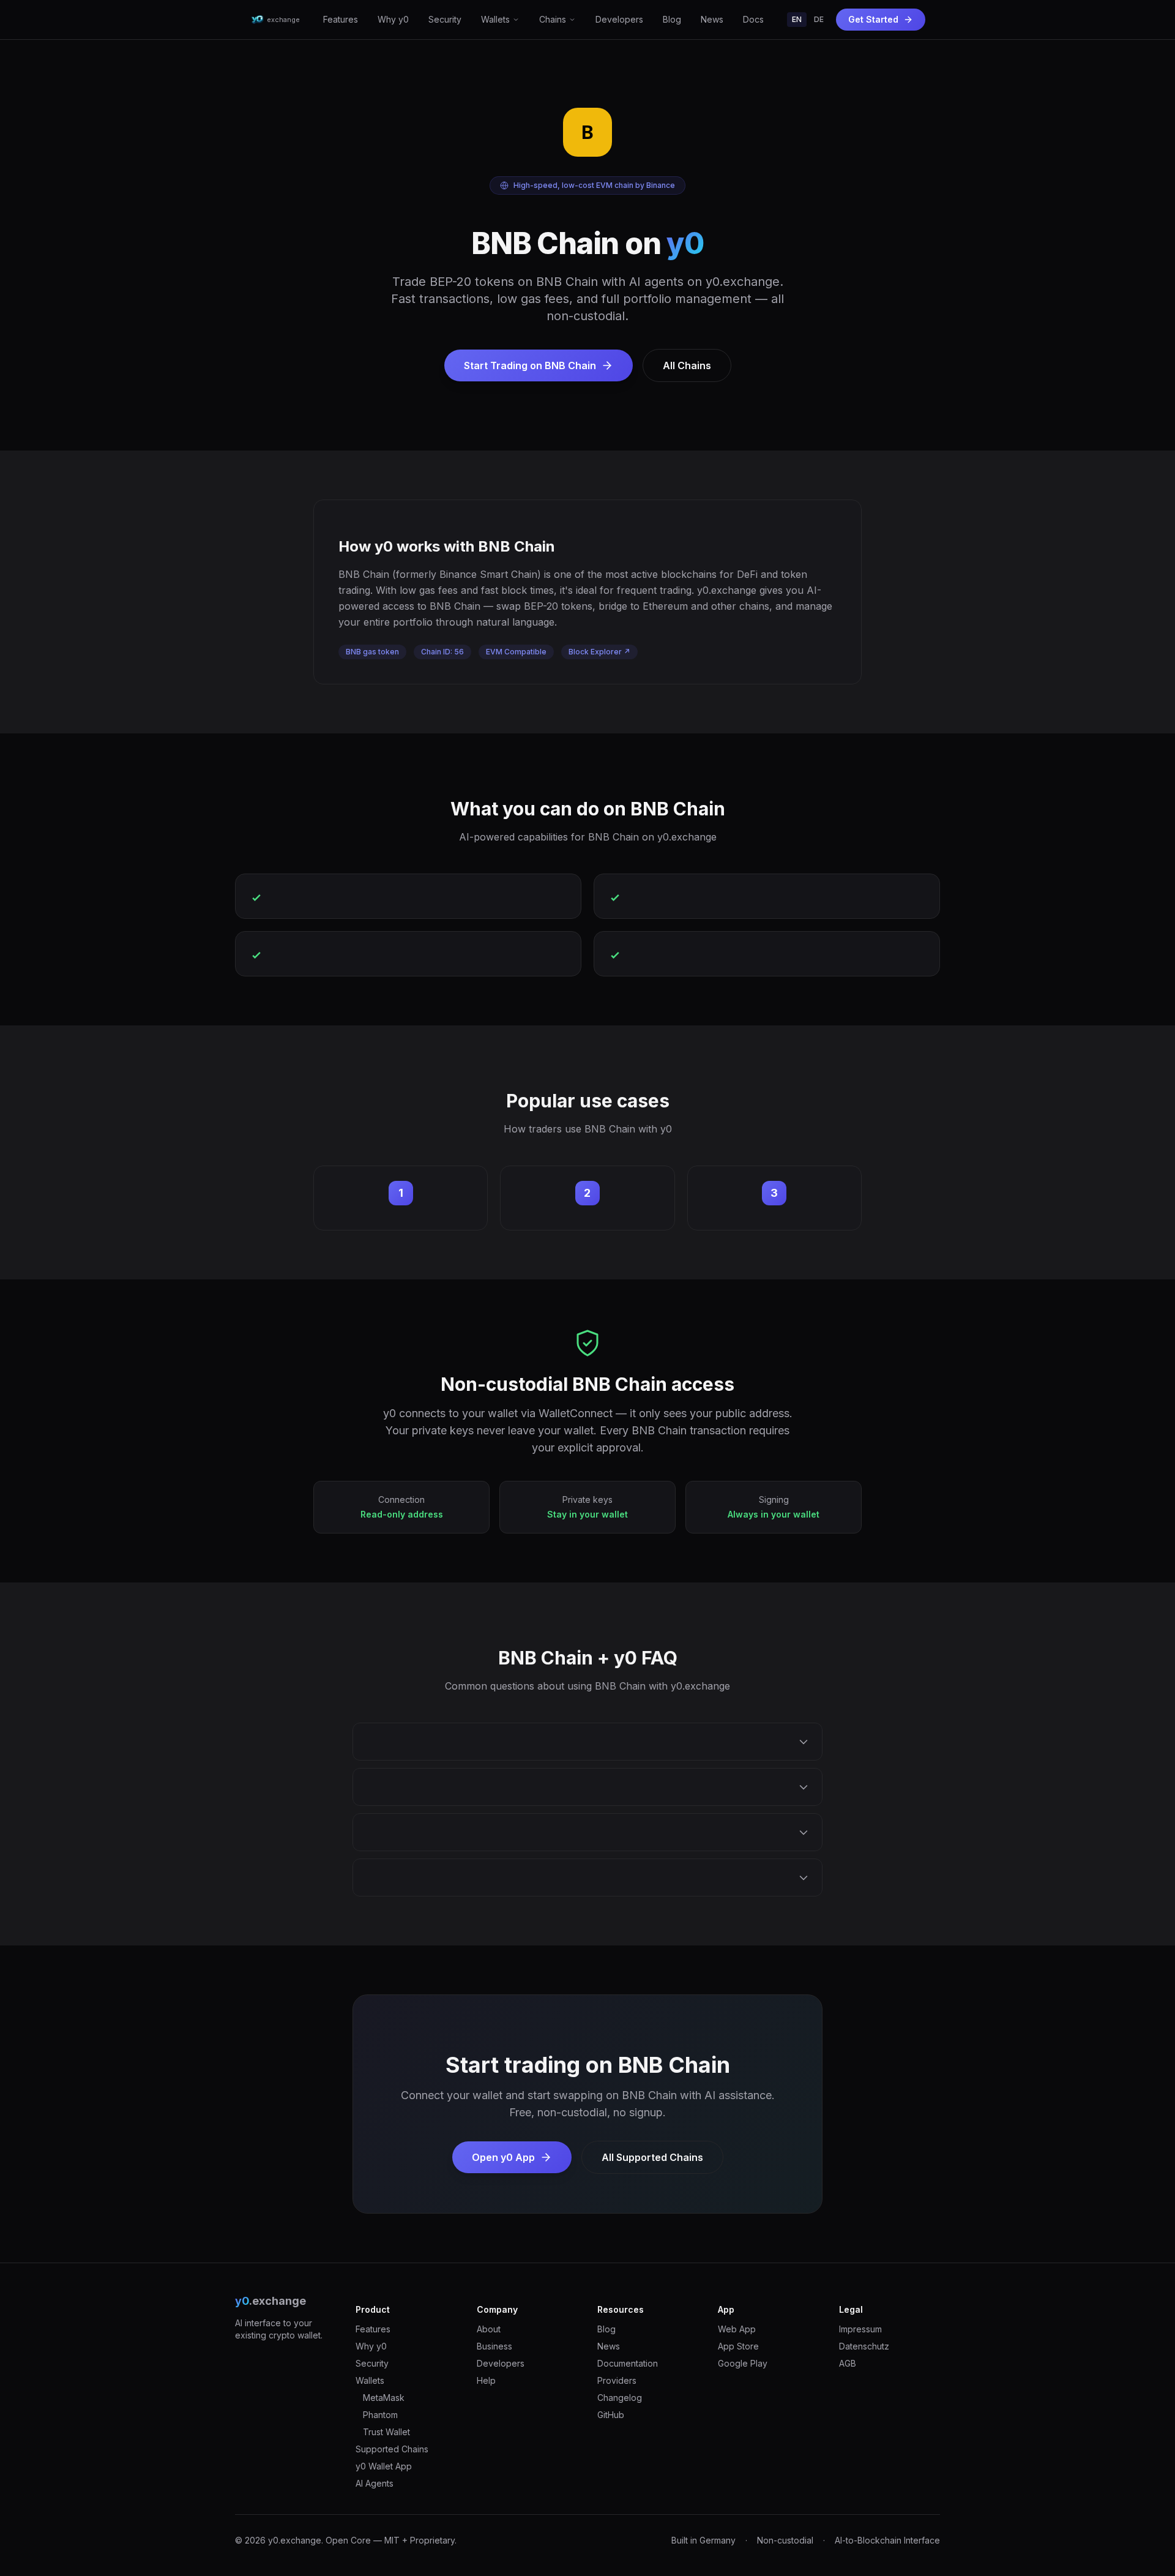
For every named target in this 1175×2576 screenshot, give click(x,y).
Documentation (628, 2363)
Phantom (380, 2415)
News (712, 19)
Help (486, 2380)
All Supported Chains (652, 2157)
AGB (848, 2363)
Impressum (860, 2329)
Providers (617, 2380)
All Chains (687, 365)
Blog (672, 19)
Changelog (620, 2398)
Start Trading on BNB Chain (530, 365)
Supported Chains (392, 2449)
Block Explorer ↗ (599, 652)
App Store (738, 2346)
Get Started (873, 19)
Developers (619, 19)
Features (341, 19)
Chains (553, 19)
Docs (753, 19)
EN (797, 19)
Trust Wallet (386, 2432)
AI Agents (375, 2483)
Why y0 (393, 19)
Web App (737, 2329)
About (489, 2329)
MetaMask (384, 2398)
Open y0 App (503, 2157)
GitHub (611, 2415)
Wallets (495, 19)
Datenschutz (864, 2346)
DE (819, 19)
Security (445, 19)
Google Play (743, 2363)
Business (494, 2346)
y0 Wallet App (384, 2466)
